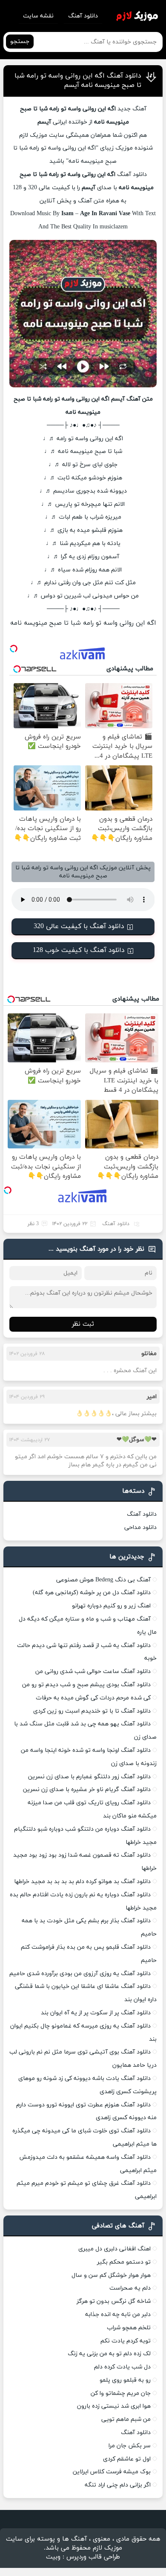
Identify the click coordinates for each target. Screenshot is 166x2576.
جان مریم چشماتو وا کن (121, 2393)
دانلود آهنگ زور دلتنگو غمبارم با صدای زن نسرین (89, 1777)
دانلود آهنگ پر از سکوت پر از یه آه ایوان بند (96, 2013)
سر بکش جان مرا (130, 2446)
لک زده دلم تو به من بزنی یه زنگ (109, 2354)
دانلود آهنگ (83, 16)
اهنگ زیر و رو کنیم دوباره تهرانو (111, 1606)
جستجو (20, 42)
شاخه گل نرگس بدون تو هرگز (114, 2301)
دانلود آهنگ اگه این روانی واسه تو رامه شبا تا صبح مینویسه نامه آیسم (78, 81)
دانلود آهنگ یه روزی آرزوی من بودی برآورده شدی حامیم (80, 1974)
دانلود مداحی (140, 1527)
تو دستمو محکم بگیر (124, 2262)
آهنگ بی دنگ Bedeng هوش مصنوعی (103, 1580)
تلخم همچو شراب (129, 2328)
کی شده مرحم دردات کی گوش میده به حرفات (93, 1698)
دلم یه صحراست (130, 2288)
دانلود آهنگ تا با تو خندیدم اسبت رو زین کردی (92, 1711)
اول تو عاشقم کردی (127, 2459)
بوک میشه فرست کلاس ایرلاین (112, 2472)
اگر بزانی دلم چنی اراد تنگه (118, 2485)
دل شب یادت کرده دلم (122, 2367)
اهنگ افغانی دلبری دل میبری (114, 2249)
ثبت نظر (83, 1324)
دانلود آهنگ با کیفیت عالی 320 (79, 926)
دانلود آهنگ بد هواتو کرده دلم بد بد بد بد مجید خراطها (82, 1882)
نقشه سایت (38, 16)
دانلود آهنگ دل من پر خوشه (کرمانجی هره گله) (92, 1593)
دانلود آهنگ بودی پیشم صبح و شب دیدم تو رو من (86, 1685)
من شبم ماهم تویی (126, 2419)
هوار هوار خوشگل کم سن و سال (111, 2275)
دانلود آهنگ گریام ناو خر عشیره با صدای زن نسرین (87, 1790)
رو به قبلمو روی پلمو (125, 2380)
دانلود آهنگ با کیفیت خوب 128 (79, 950)
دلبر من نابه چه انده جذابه (118, 2315)
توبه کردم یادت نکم (126, 2341)
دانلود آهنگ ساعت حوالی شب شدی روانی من (93, 1672)
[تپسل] (14, 649)
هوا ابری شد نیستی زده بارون (114, 2406)
